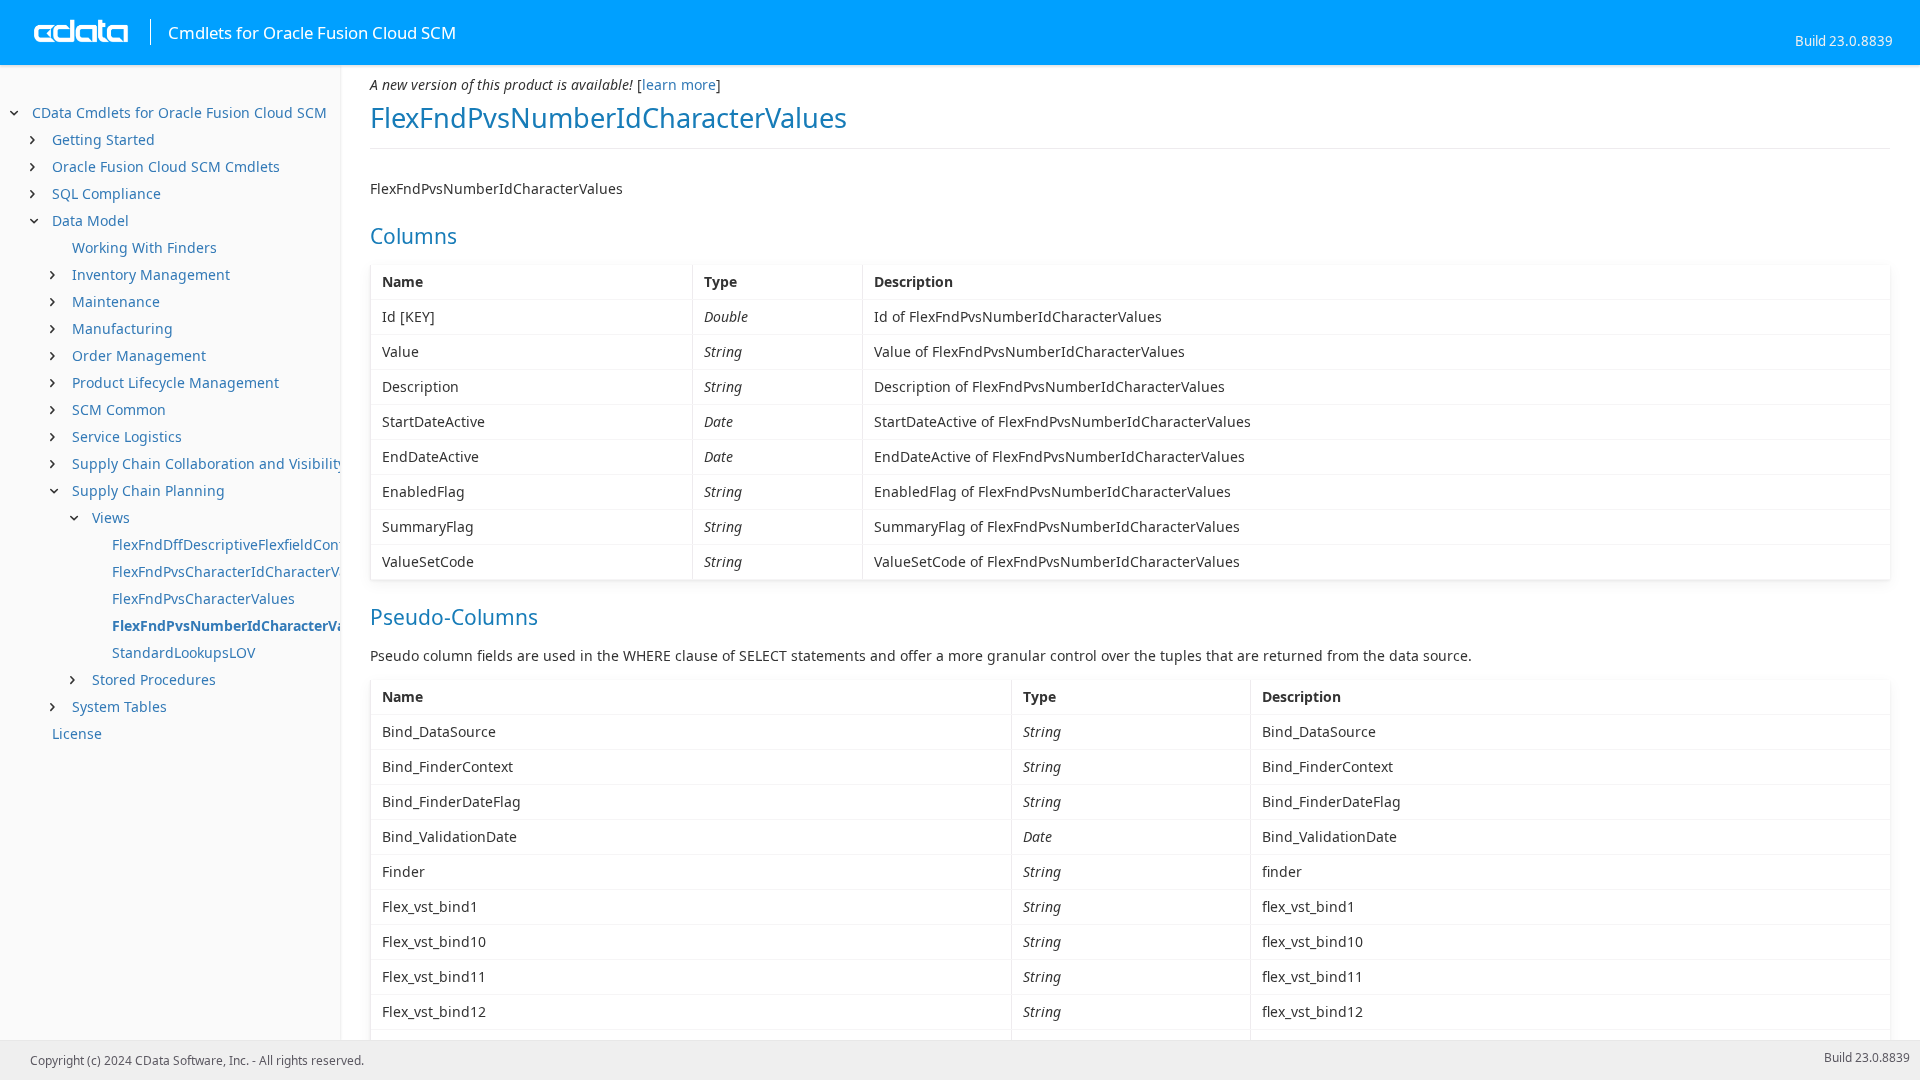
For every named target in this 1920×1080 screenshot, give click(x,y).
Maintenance (116, 301)
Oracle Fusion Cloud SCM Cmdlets (166, 166)
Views (111, 517)
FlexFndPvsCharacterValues (203, 598)
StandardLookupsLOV (183, 652)
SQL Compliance (106, 193)
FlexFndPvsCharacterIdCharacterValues (243, 571)
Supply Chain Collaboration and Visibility (208, 463)
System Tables (119, 706)
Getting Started (103, 139)
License (77, 733)
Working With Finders (144, 247)
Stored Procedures (154, 679)
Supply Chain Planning (148, 490)
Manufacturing (122, 328)
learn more (679, 84)
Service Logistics (127, 436)
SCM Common (119, 409)
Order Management (139, 355)
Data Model (90, 220)
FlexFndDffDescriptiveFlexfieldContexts (241, 544)
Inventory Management (151, 274)
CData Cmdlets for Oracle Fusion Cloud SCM (179, 112)
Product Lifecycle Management (175, 382)
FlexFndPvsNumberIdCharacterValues (242, 625)
